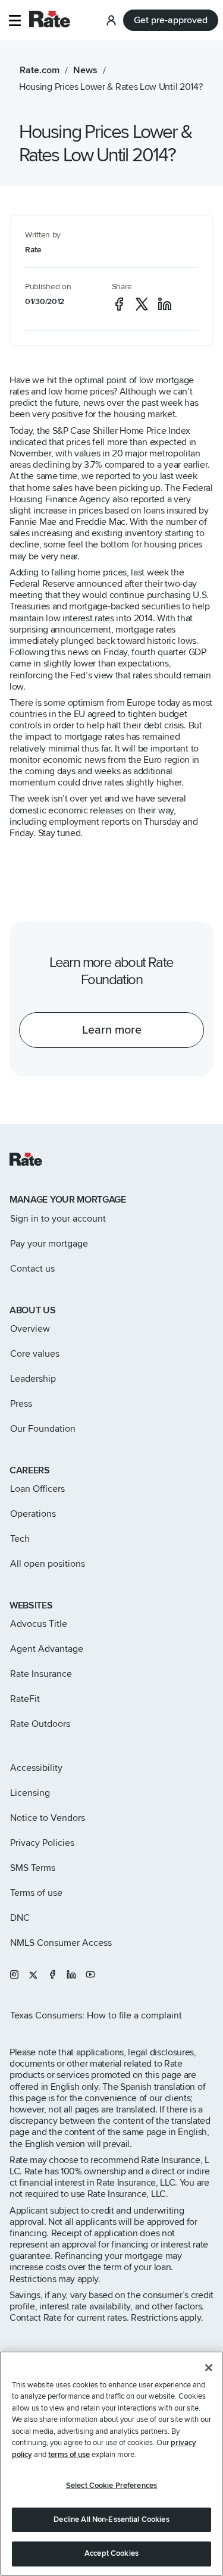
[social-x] (142, 304)
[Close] (209, 2368)
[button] (15, 21)
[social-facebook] (119, 304)
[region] (111, 2464)
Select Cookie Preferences (111, 2486)
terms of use (69, 2455)
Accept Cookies (111, 2553)
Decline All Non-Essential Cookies (111, 2519)
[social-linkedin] (165, 304)
